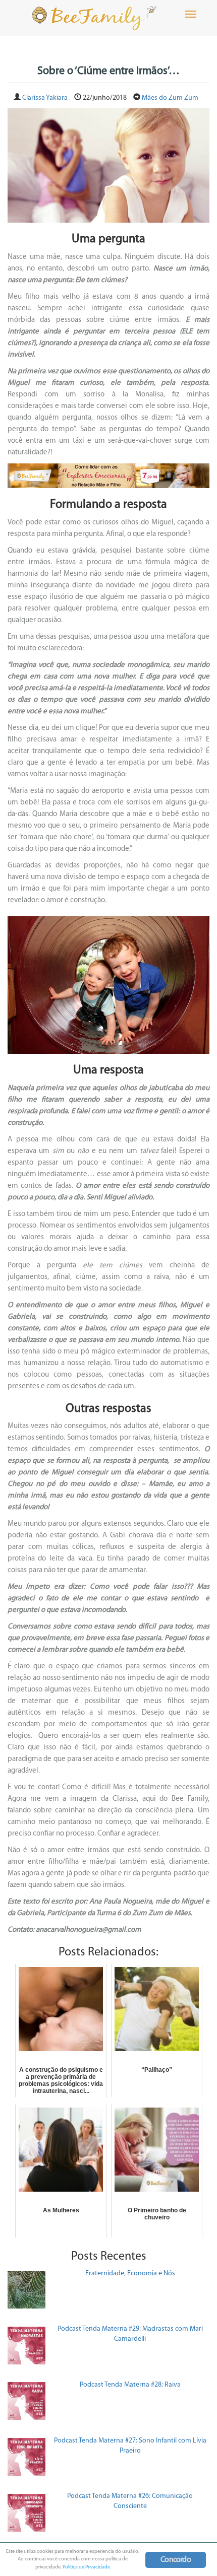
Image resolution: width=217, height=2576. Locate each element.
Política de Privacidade (86, 2567)
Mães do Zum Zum (170, 98)
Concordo (176, 2560)
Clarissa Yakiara (45, 98)
